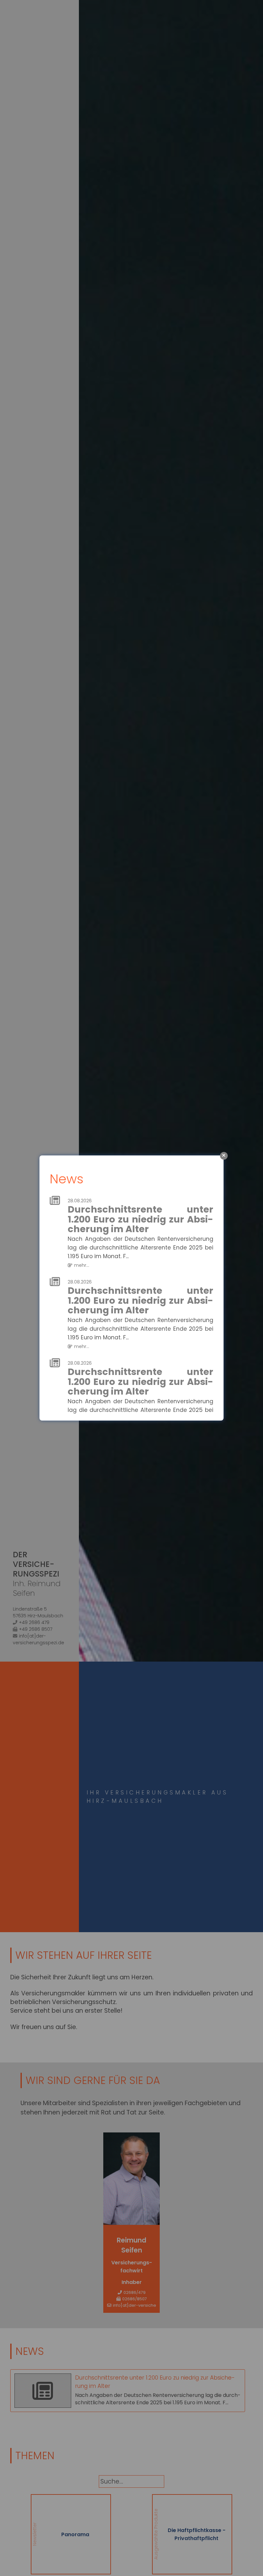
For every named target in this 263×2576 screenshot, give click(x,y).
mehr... (82, 1265)
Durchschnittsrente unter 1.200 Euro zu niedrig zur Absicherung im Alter (140, 1219)
